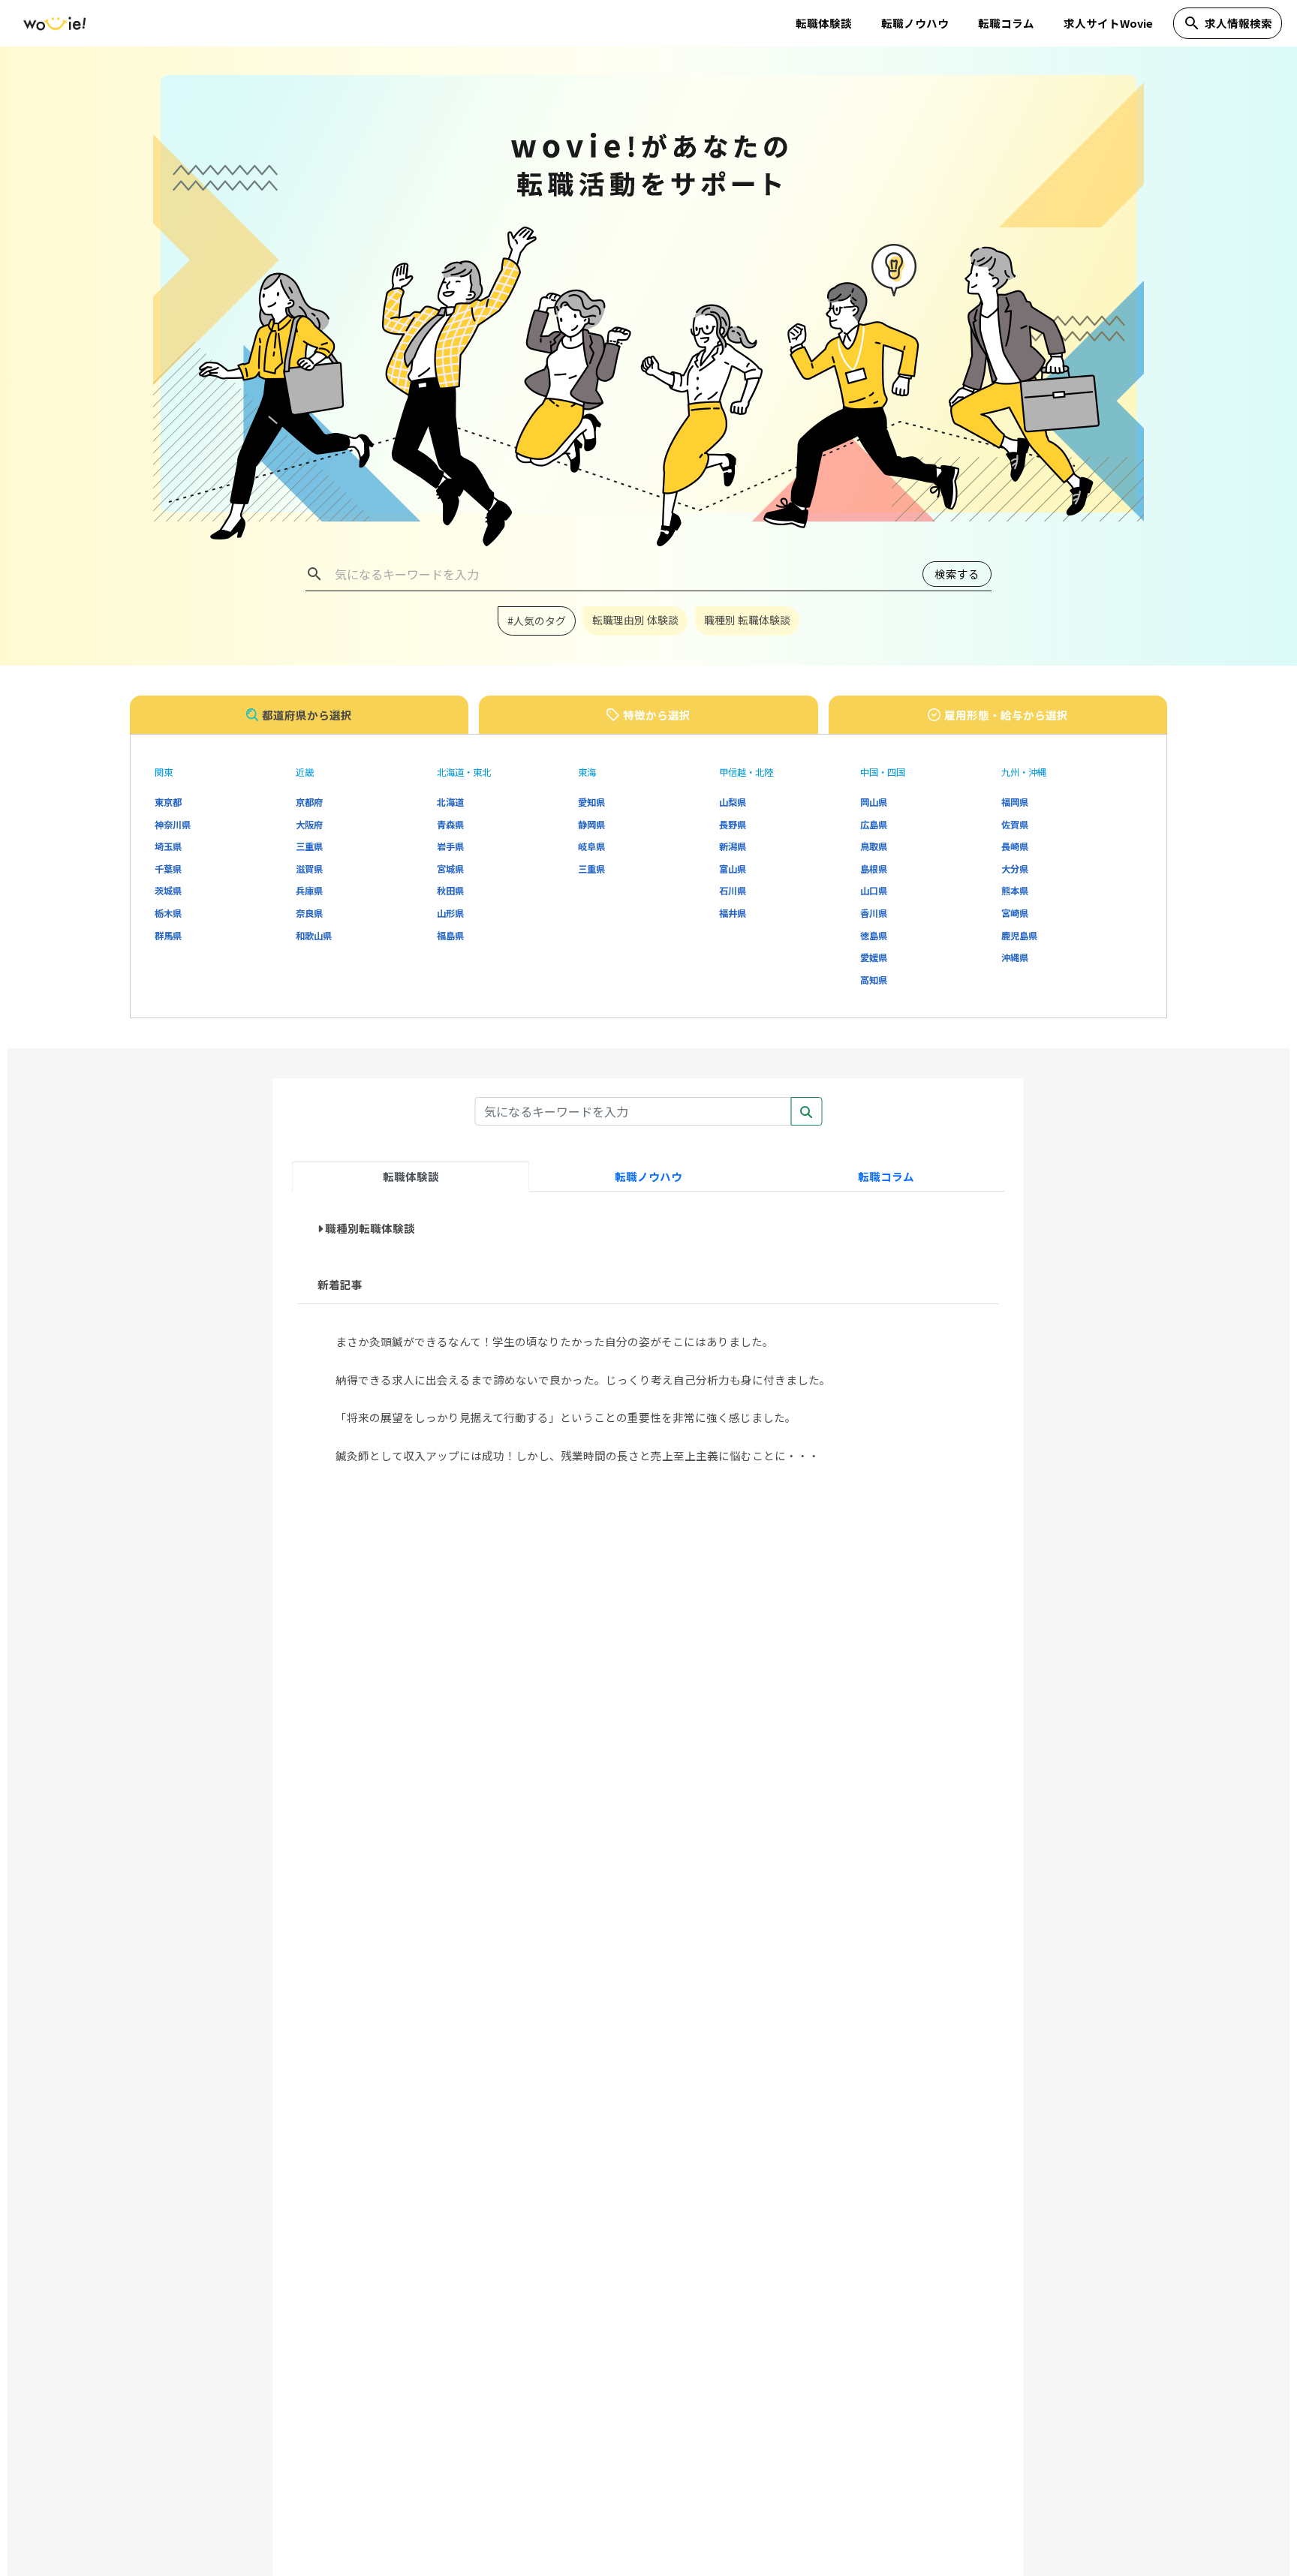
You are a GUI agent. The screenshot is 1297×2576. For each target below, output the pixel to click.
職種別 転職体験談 (747, 620)
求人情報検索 (1228, 23)
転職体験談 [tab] (411, 1176)
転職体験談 (824, 23)
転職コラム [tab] (886, 1176)
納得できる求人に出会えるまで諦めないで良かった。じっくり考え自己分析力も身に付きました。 (583, 1380)
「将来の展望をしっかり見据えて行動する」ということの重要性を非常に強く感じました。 (566, 1417)
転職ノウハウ (915, 23)
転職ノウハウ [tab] (648, 1176)
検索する (957, 574)
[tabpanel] (648, 1345)
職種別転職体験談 (370, 1228)
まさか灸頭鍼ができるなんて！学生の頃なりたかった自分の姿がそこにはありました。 (555, 1341)
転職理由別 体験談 (635, 620)
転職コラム (1006, 23)
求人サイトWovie (1108, 23)
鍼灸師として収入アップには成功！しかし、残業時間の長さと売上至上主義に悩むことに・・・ (578, 1455)
